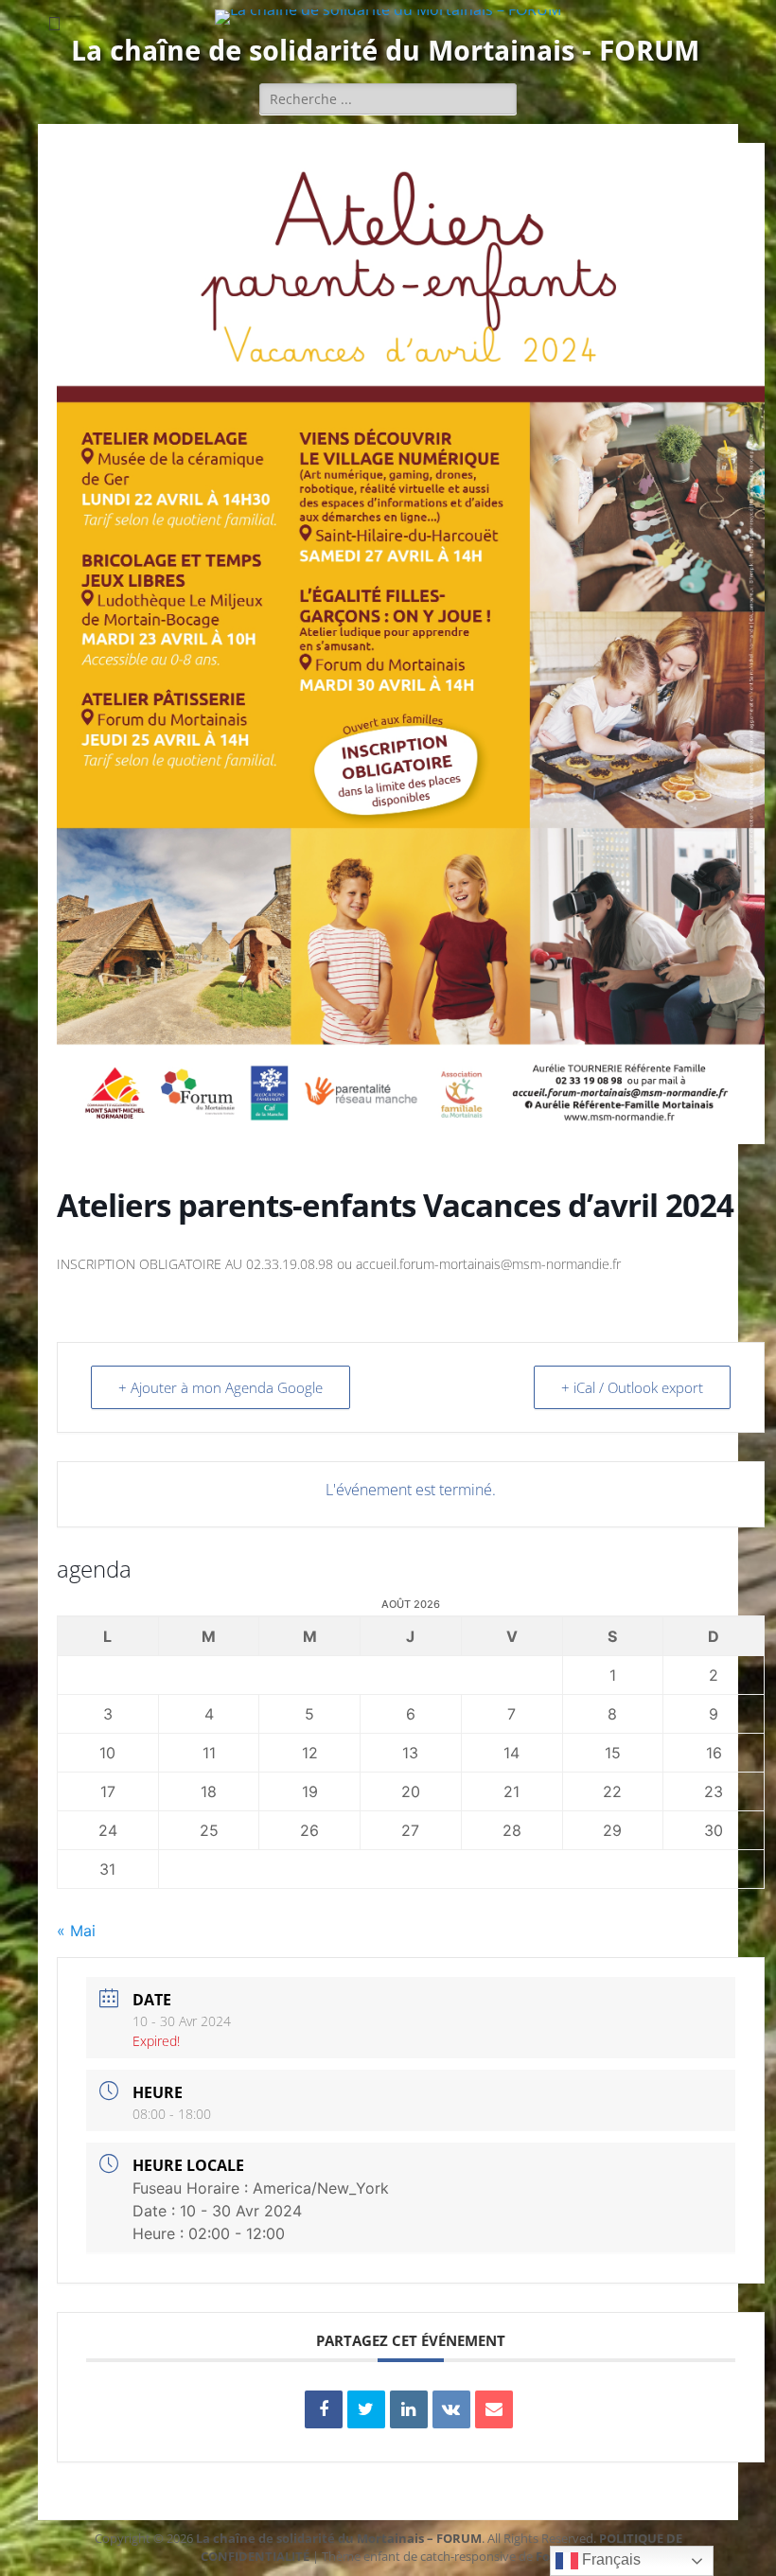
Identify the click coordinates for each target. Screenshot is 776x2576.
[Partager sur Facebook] (324, 2409)
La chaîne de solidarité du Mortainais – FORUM (339, 2538)
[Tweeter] (366, 2409)
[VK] (451, 2409)
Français (609, 2559)
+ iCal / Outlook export (632, 1387)
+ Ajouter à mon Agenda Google (220, 1387)
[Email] (494, 2409)
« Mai (76, 1931)
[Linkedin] (409, 2409)
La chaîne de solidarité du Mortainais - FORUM (385, 51)
